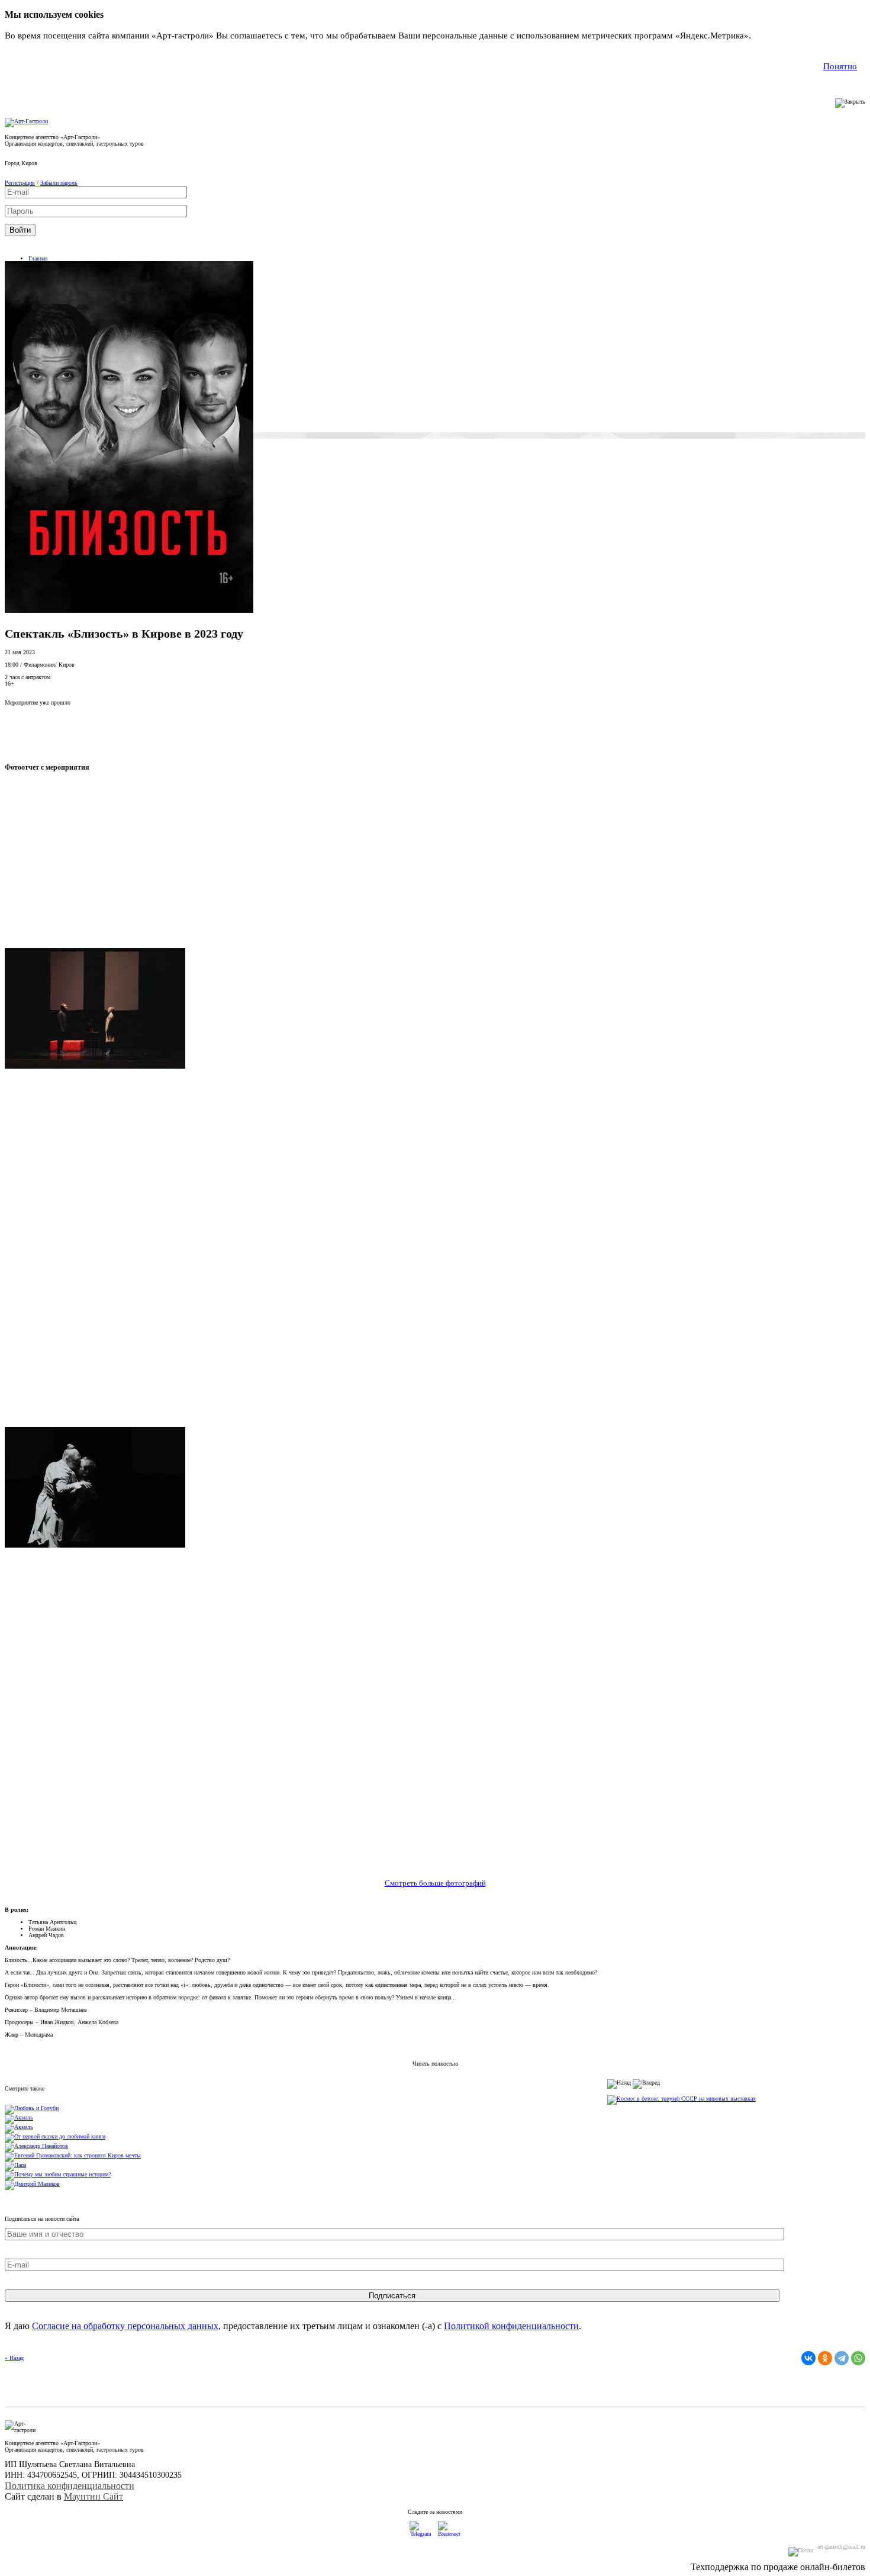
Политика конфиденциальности (70, 2486)
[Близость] (129, 611)
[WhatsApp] (858, 2358)
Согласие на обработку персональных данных (125, 2326)
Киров (29, 163)
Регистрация (20, 183)
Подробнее (775, 36)
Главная (38, 258)
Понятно (840, 66)
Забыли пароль (59, 183)
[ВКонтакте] (808, 2358)
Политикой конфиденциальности (511, 2326)
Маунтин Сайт (94, 2496)
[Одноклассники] (825, 2358)
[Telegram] (842, 2358)
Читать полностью (435, 2064)
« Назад (14, 2358)
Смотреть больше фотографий (435, 1883)
